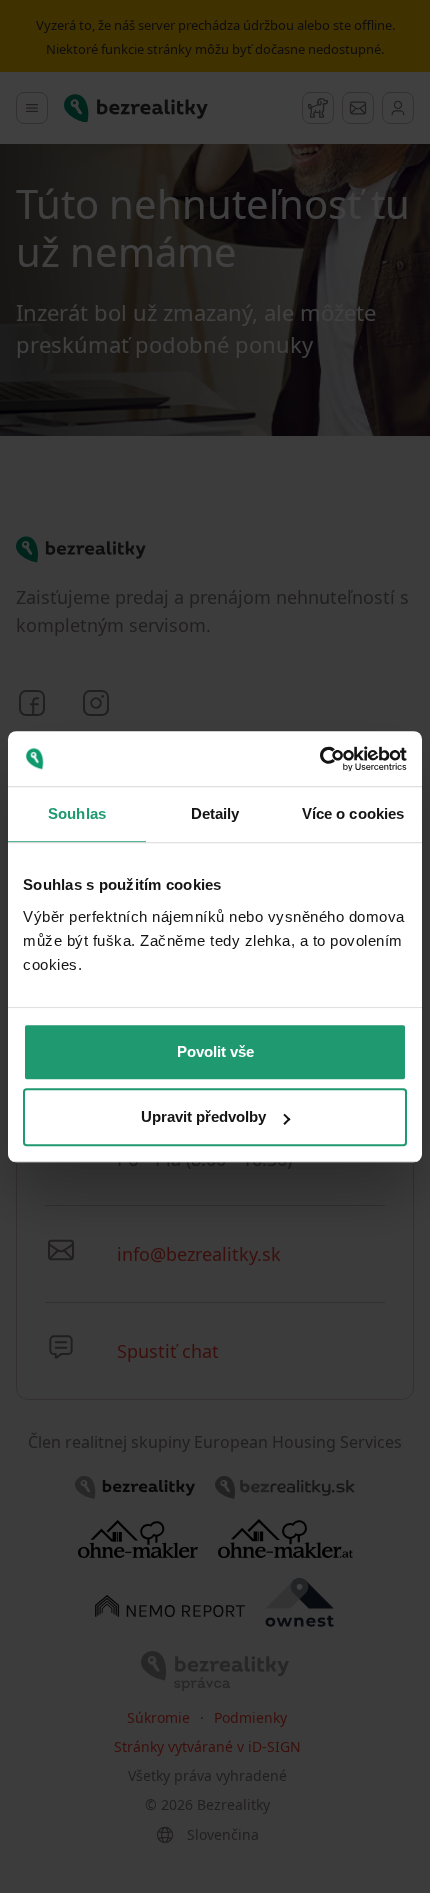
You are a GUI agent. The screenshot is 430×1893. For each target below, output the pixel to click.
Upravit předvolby (203, 1116)
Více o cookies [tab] (353, 813)
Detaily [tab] (215, 813)
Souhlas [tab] (77, 813)
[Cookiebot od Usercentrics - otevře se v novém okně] (319, 759)
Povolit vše (215, 1051)
